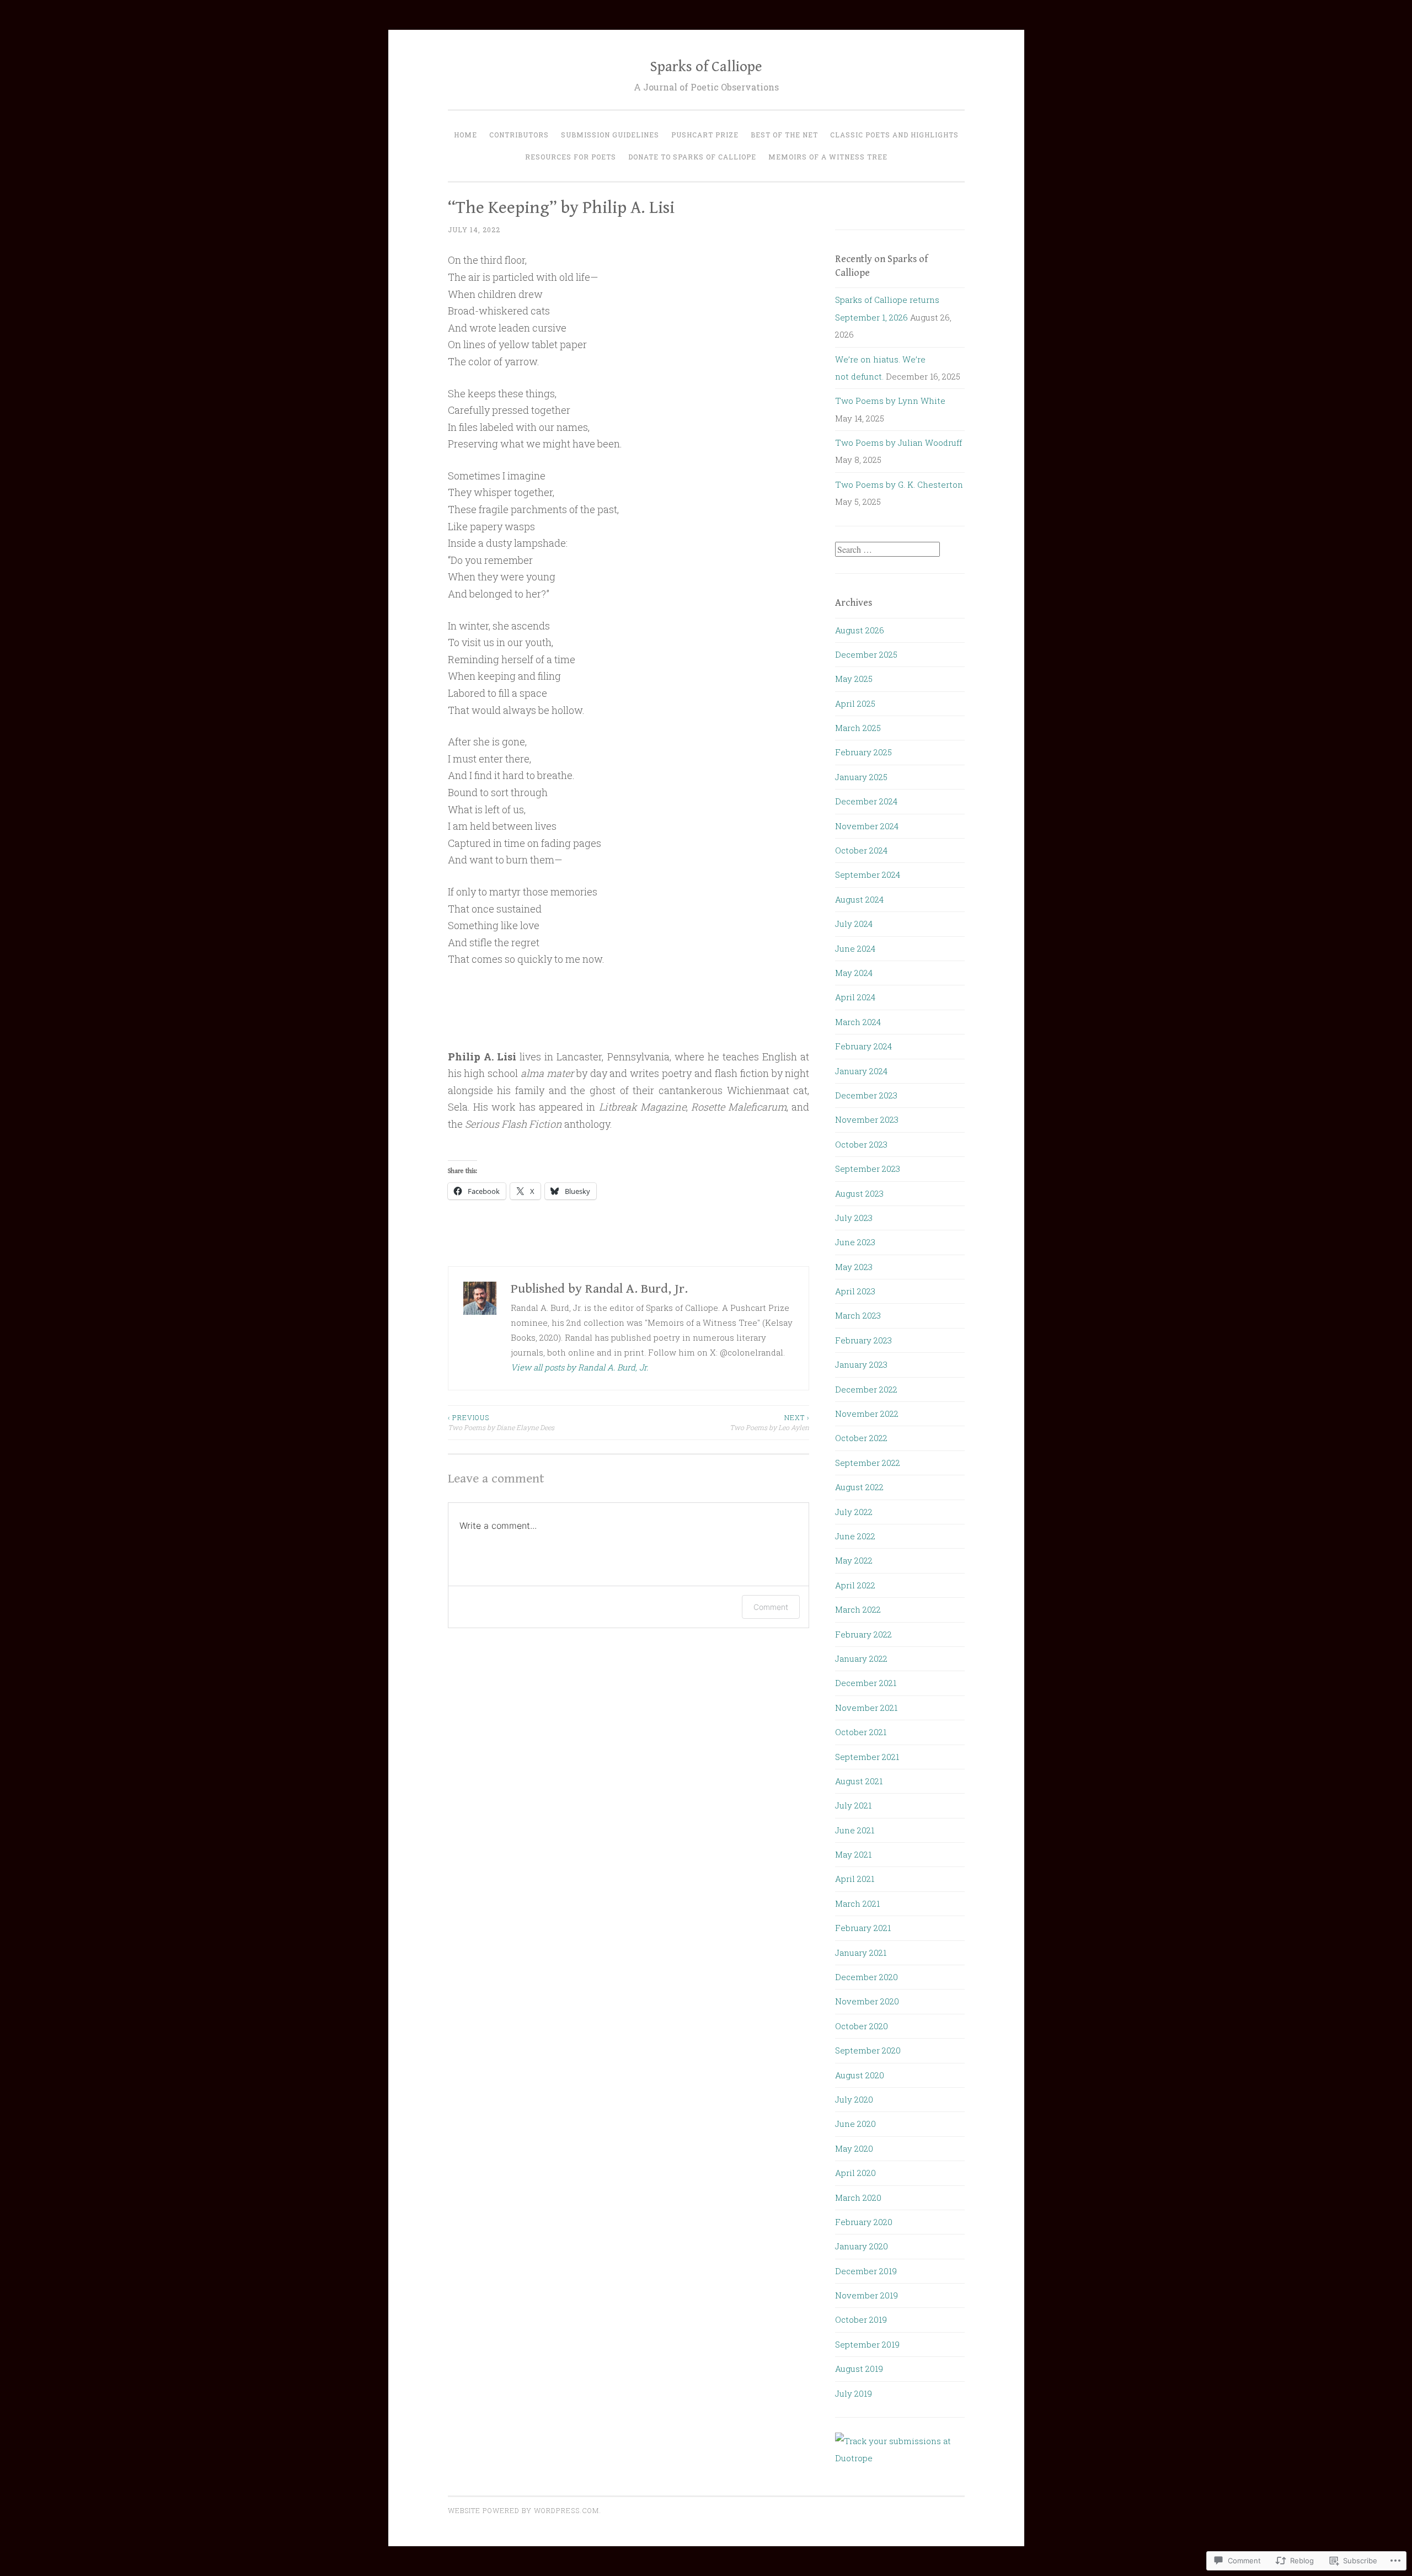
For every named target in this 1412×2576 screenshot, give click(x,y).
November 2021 (866, 1708)
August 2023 (859, 1193)
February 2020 (864, 2222)
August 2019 (859, 2369)
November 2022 (867, 1414)
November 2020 (867, 2001)
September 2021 (867, 1757)
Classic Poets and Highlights (894, 135)
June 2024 (855, 948)
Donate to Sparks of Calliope (692, 157)
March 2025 (858, 728)
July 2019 (854, 2393)
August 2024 (859, 899)
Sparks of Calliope (706, 67)
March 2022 (858, 1609)
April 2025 (855, 703)
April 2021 (855, 1879)
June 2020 (855, 2124)
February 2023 (863, 1340)
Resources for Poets (571, 157)
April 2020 (855, 2173)
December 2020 (867, 1977)
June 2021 (855, 1830)
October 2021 (861, 1732)
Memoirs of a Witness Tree (828, 157)
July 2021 (853, 1805)
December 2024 (866, 801)
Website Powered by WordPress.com (523, 2510)
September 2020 (868, 2050)
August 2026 (860, 630)
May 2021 (853, 1854)
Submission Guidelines (610, 135)
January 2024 (861, 1071)
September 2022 (868, 1463)
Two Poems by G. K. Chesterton (899, 484)
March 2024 (858, 1022)
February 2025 (863, 752)
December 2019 (866, 2271)
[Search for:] (887, 550)
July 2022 (854, 1512)
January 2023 (861, 1364)
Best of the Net (784, 135)
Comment (771, 1607)
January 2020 (862, 2246)
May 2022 (854, 1560)
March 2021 (857, 1903)
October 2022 (861, 1438)
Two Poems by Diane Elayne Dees (501, 1422)
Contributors (519, 135)
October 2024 (861, 850)
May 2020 (854, 2148)
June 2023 (855, 1242)
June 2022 (855, 1536)
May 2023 (854, 1267)
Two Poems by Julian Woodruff (898, 442)
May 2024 (854, 973)
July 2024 (854, 924)
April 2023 (855, 1291)
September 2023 (868, 1169)
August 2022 (859, 1487)
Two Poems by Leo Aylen (769, 1422)
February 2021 (863, 1928)
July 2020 (854, 2099)
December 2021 (866, 1683)
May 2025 (854, 679)
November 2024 (867, 826)
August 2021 (859, 1781)
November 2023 (867, 1119)
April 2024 (855, 997)
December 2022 (866, 1389)
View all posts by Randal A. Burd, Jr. (579, 1367)
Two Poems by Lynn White (890, 401)
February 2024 (863, 1046)
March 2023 (858, 1315)
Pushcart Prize (705, 135)
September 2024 (868, 874)
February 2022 (863, 1634)
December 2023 (866, 1095)
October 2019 (861, 2319)
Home (466, 135)
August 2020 (860, 2075)
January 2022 (861, 1658)
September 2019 (867, 2344)
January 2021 (861, 1953)
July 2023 (854, 1218)
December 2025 (866, 654)
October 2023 (861, 1144)
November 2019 (867, 2295)
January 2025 (861, 777)
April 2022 (855, 1585)
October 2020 (862, 2026)
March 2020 (858, 2198)
